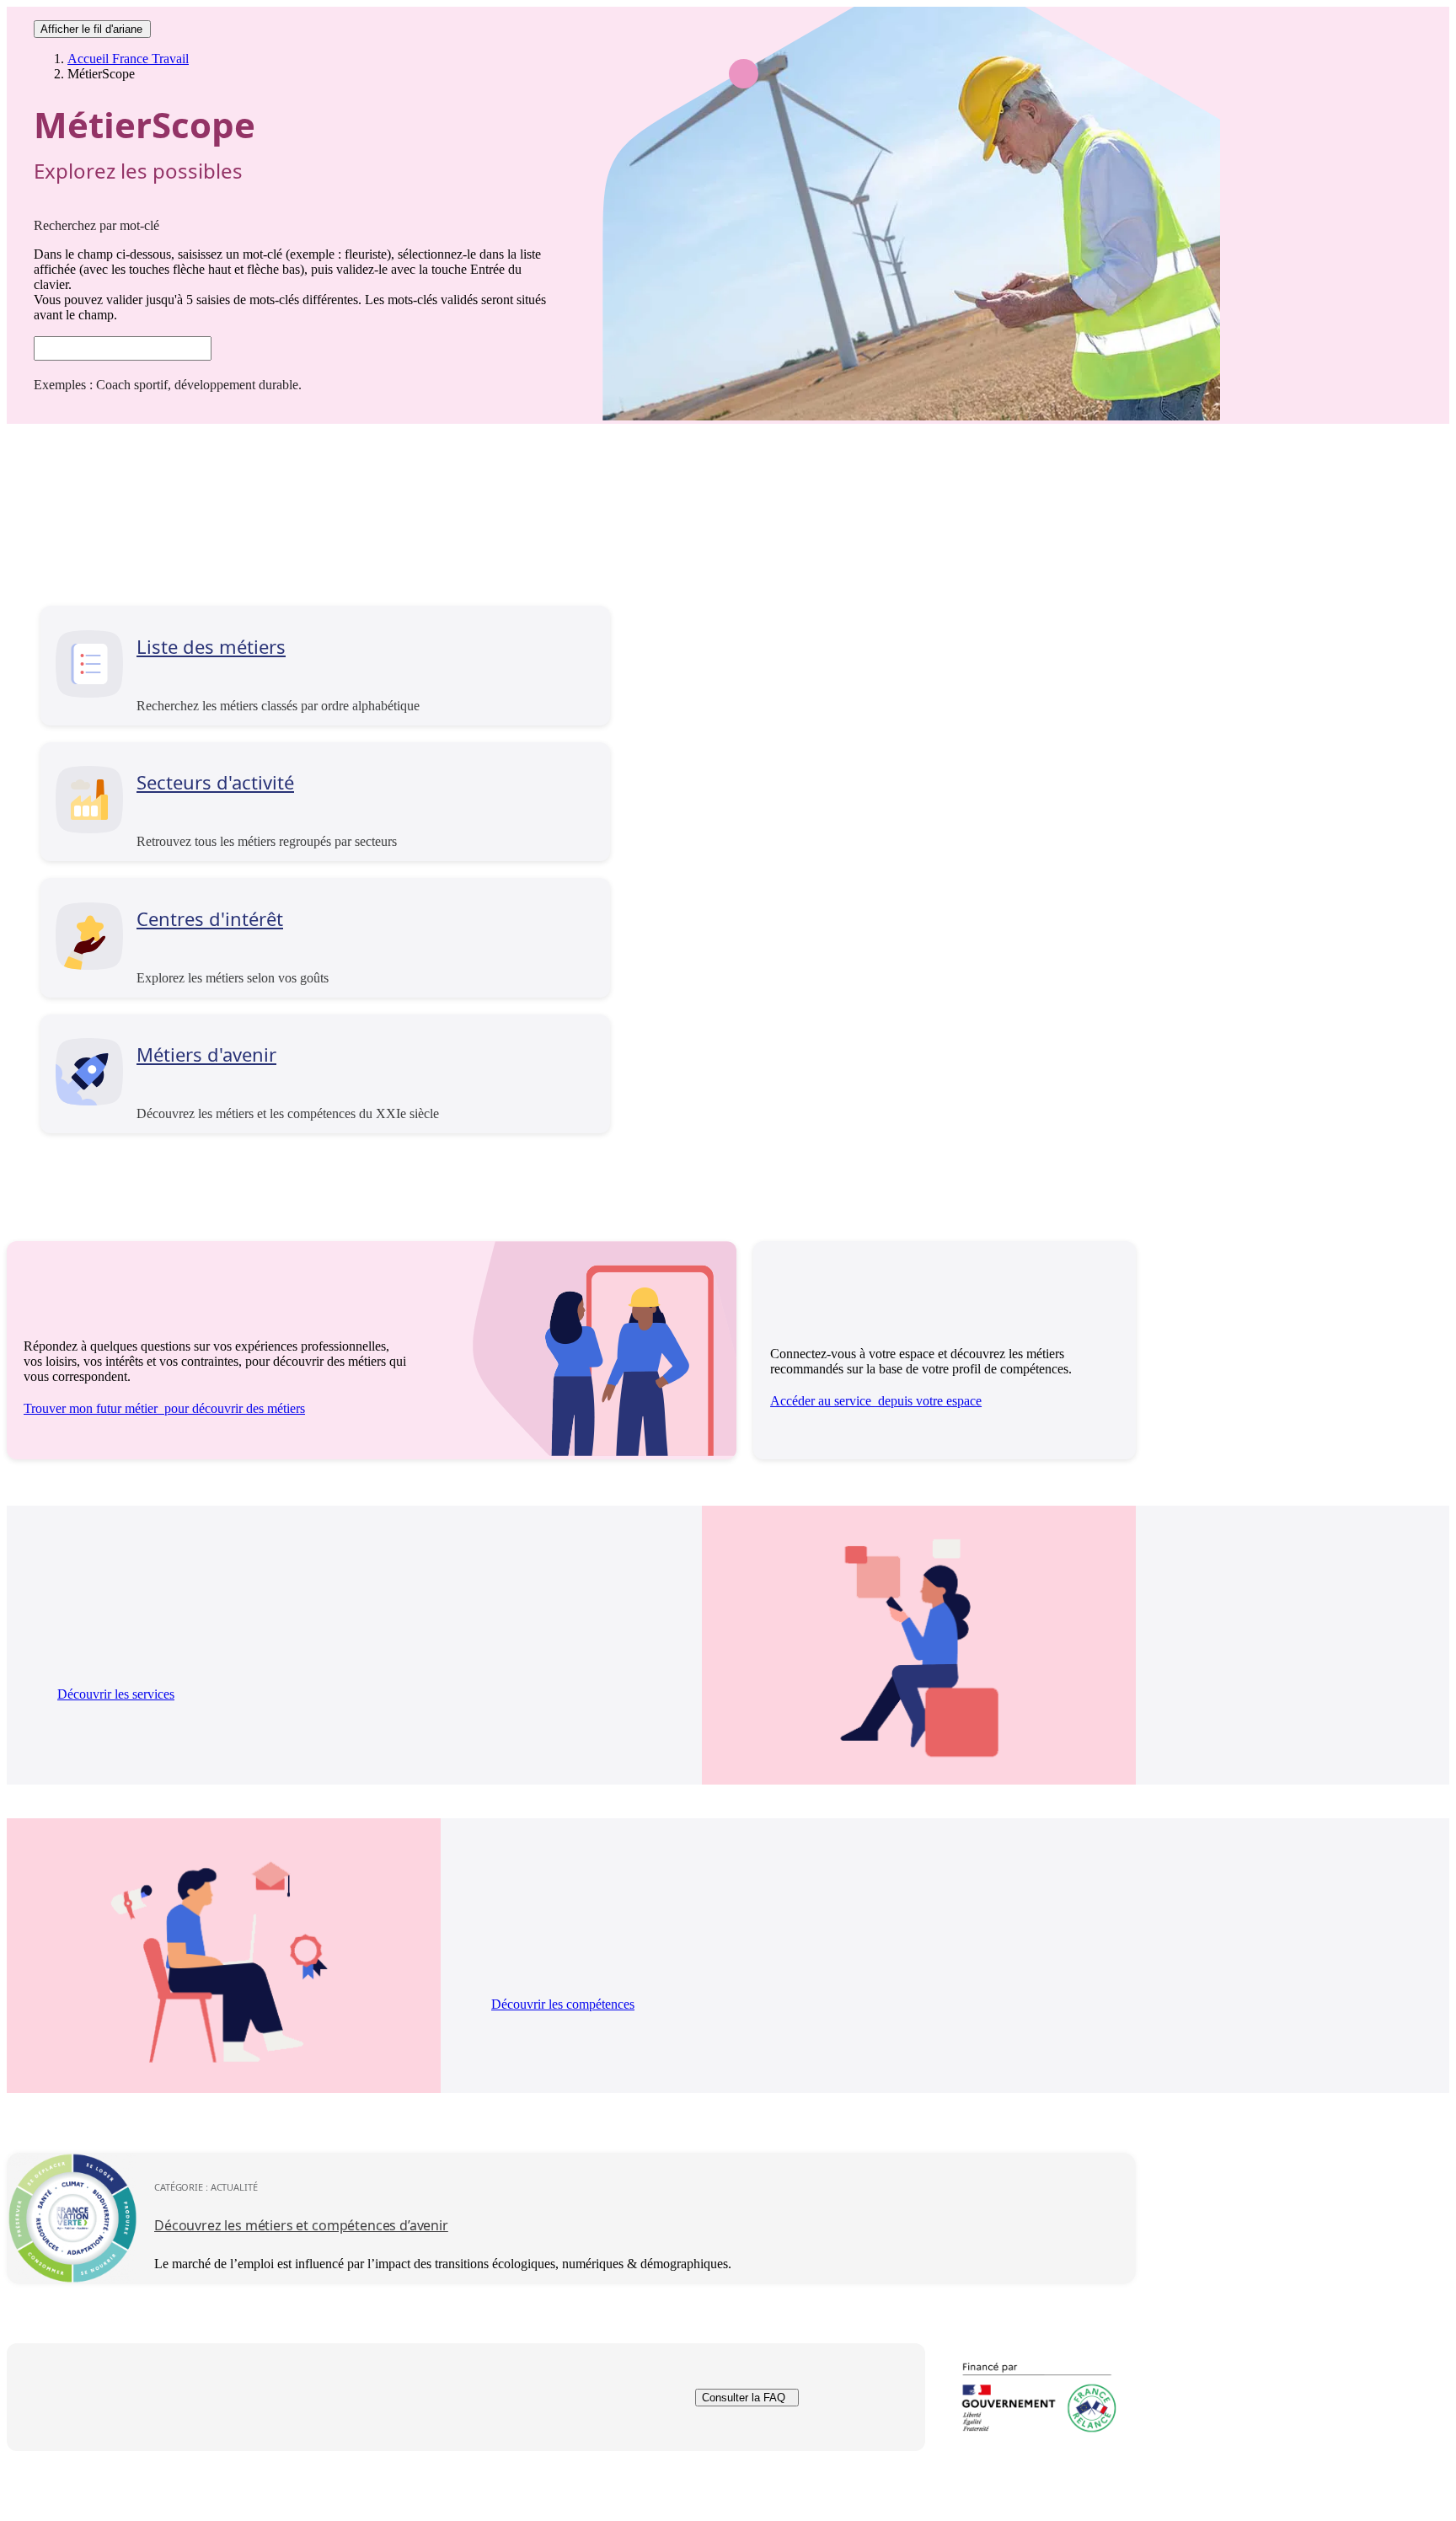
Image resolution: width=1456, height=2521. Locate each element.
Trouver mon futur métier (164, 1408)
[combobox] (123, 348)
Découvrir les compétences (563, 2004)
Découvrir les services (116, 1694)
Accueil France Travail (128, 59)
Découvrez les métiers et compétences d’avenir (301, 2225)
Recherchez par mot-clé (96, 225)
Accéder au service (876, 1401)
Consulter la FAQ (744, 2398)
